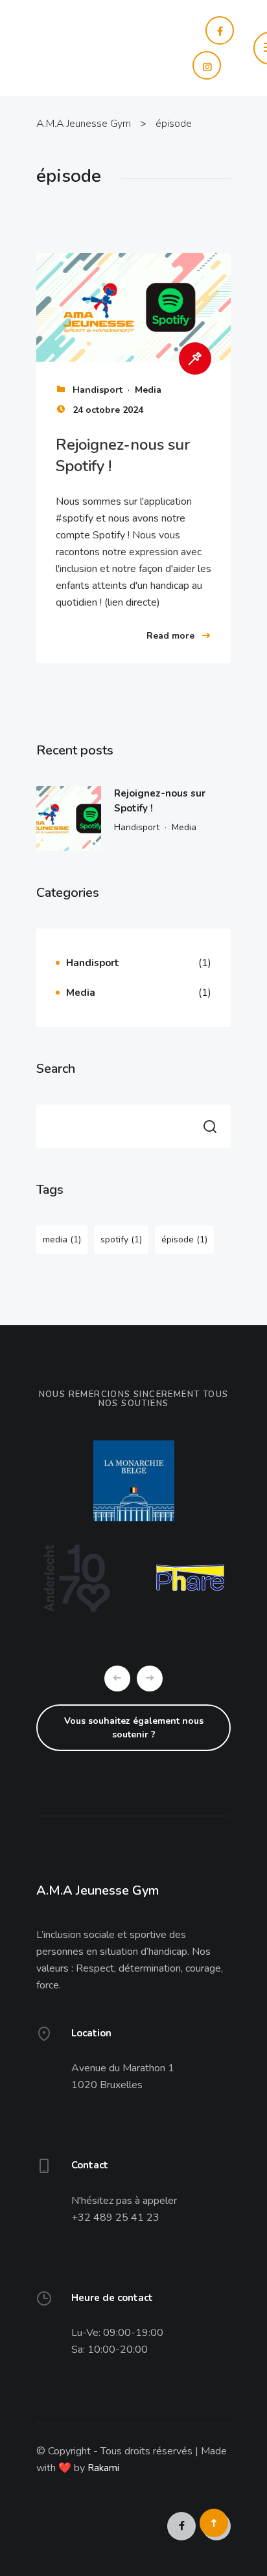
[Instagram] (157, 65)
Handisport (98, 390)
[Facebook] (170, 30)
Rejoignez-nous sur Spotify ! (160, 801)
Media (148, 390)
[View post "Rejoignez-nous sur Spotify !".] (133, 308)
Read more (170, 636)
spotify (121, 1239)
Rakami (103, 2468)
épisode (184, 1239)
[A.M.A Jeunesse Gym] (90, 47)
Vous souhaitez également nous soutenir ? (134, 1728)
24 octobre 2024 (108, 410)
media (62, 1239)
